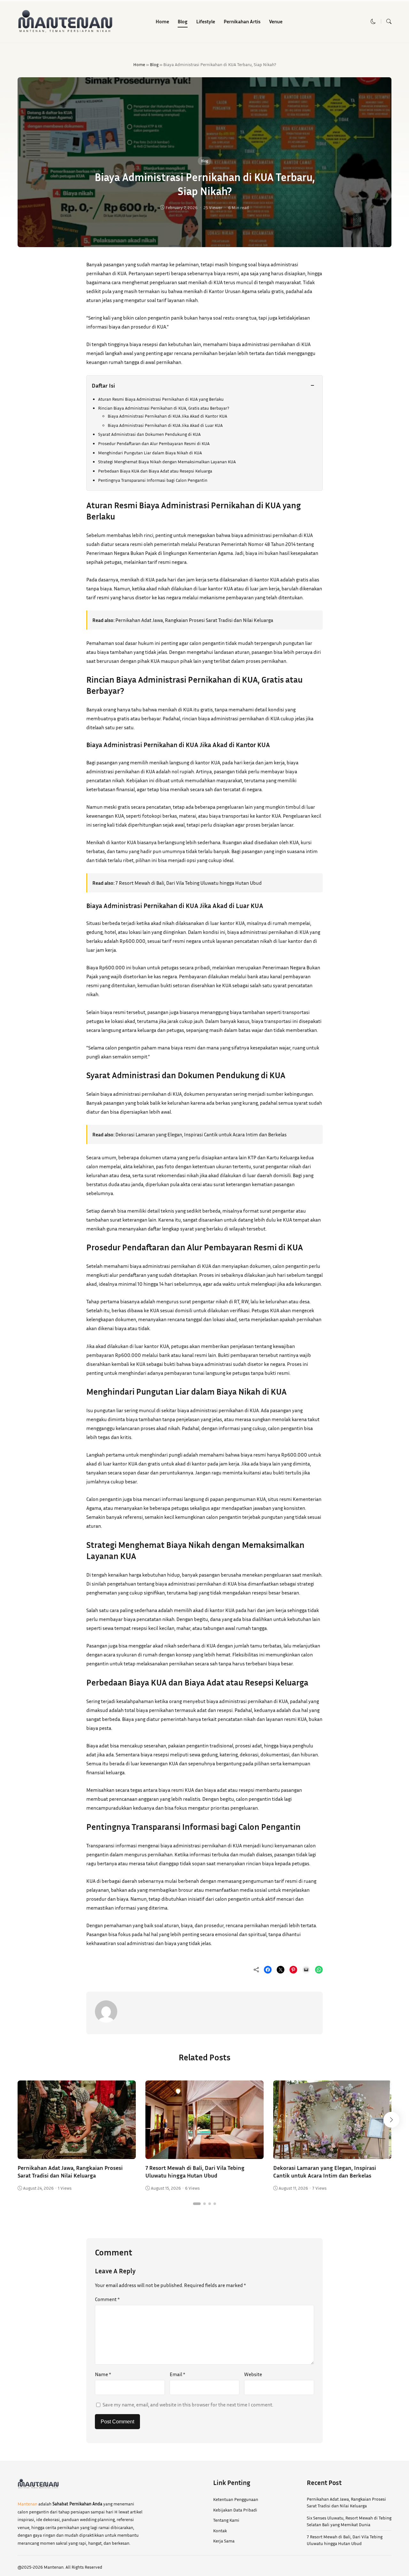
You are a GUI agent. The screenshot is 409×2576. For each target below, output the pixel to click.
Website (253, 2374)
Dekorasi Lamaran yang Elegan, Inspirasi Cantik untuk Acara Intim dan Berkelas (201, 1134)
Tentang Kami (226, 2520)
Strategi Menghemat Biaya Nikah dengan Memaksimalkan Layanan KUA (167, 462)
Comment (107, 2299)
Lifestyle (206, 21)
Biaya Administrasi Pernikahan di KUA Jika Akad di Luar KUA (165, 425)
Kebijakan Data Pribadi (235, 2510)
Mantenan (27, 2504)
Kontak (220, 2531)
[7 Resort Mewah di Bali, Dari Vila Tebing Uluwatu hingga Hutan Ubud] (204, 2155)
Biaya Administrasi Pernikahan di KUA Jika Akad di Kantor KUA (167, 416)
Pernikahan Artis (242, 21)
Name (103, 2374)
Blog (183, 21)
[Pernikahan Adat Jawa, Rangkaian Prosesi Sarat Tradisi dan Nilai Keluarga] (77, 2155)
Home (162, 21)
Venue (276, 21)
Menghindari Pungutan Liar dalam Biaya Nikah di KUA (150, 453)
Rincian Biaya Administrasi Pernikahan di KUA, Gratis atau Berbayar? (164, 408)
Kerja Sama (224, 2541)
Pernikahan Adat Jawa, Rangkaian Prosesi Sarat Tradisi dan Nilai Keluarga (194, 620)
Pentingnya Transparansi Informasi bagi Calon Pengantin (153, 480)
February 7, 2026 (181, 207)
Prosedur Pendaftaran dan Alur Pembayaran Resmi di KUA (154, 443)
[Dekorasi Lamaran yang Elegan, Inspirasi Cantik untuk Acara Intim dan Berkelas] (332, 2155)
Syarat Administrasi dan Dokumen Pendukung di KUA (149, 434)
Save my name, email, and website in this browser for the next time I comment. (188, 2405)
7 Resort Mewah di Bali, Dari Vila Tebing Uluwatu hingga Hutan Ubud (189, 883)
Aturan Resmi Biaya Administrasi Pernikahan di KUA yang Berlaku (161, 399)
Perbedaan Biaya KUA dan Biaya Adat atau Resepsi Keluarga (155, 471)
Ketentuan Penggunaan (236, 2499)
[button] (373, 21)
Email (177, 2374)
